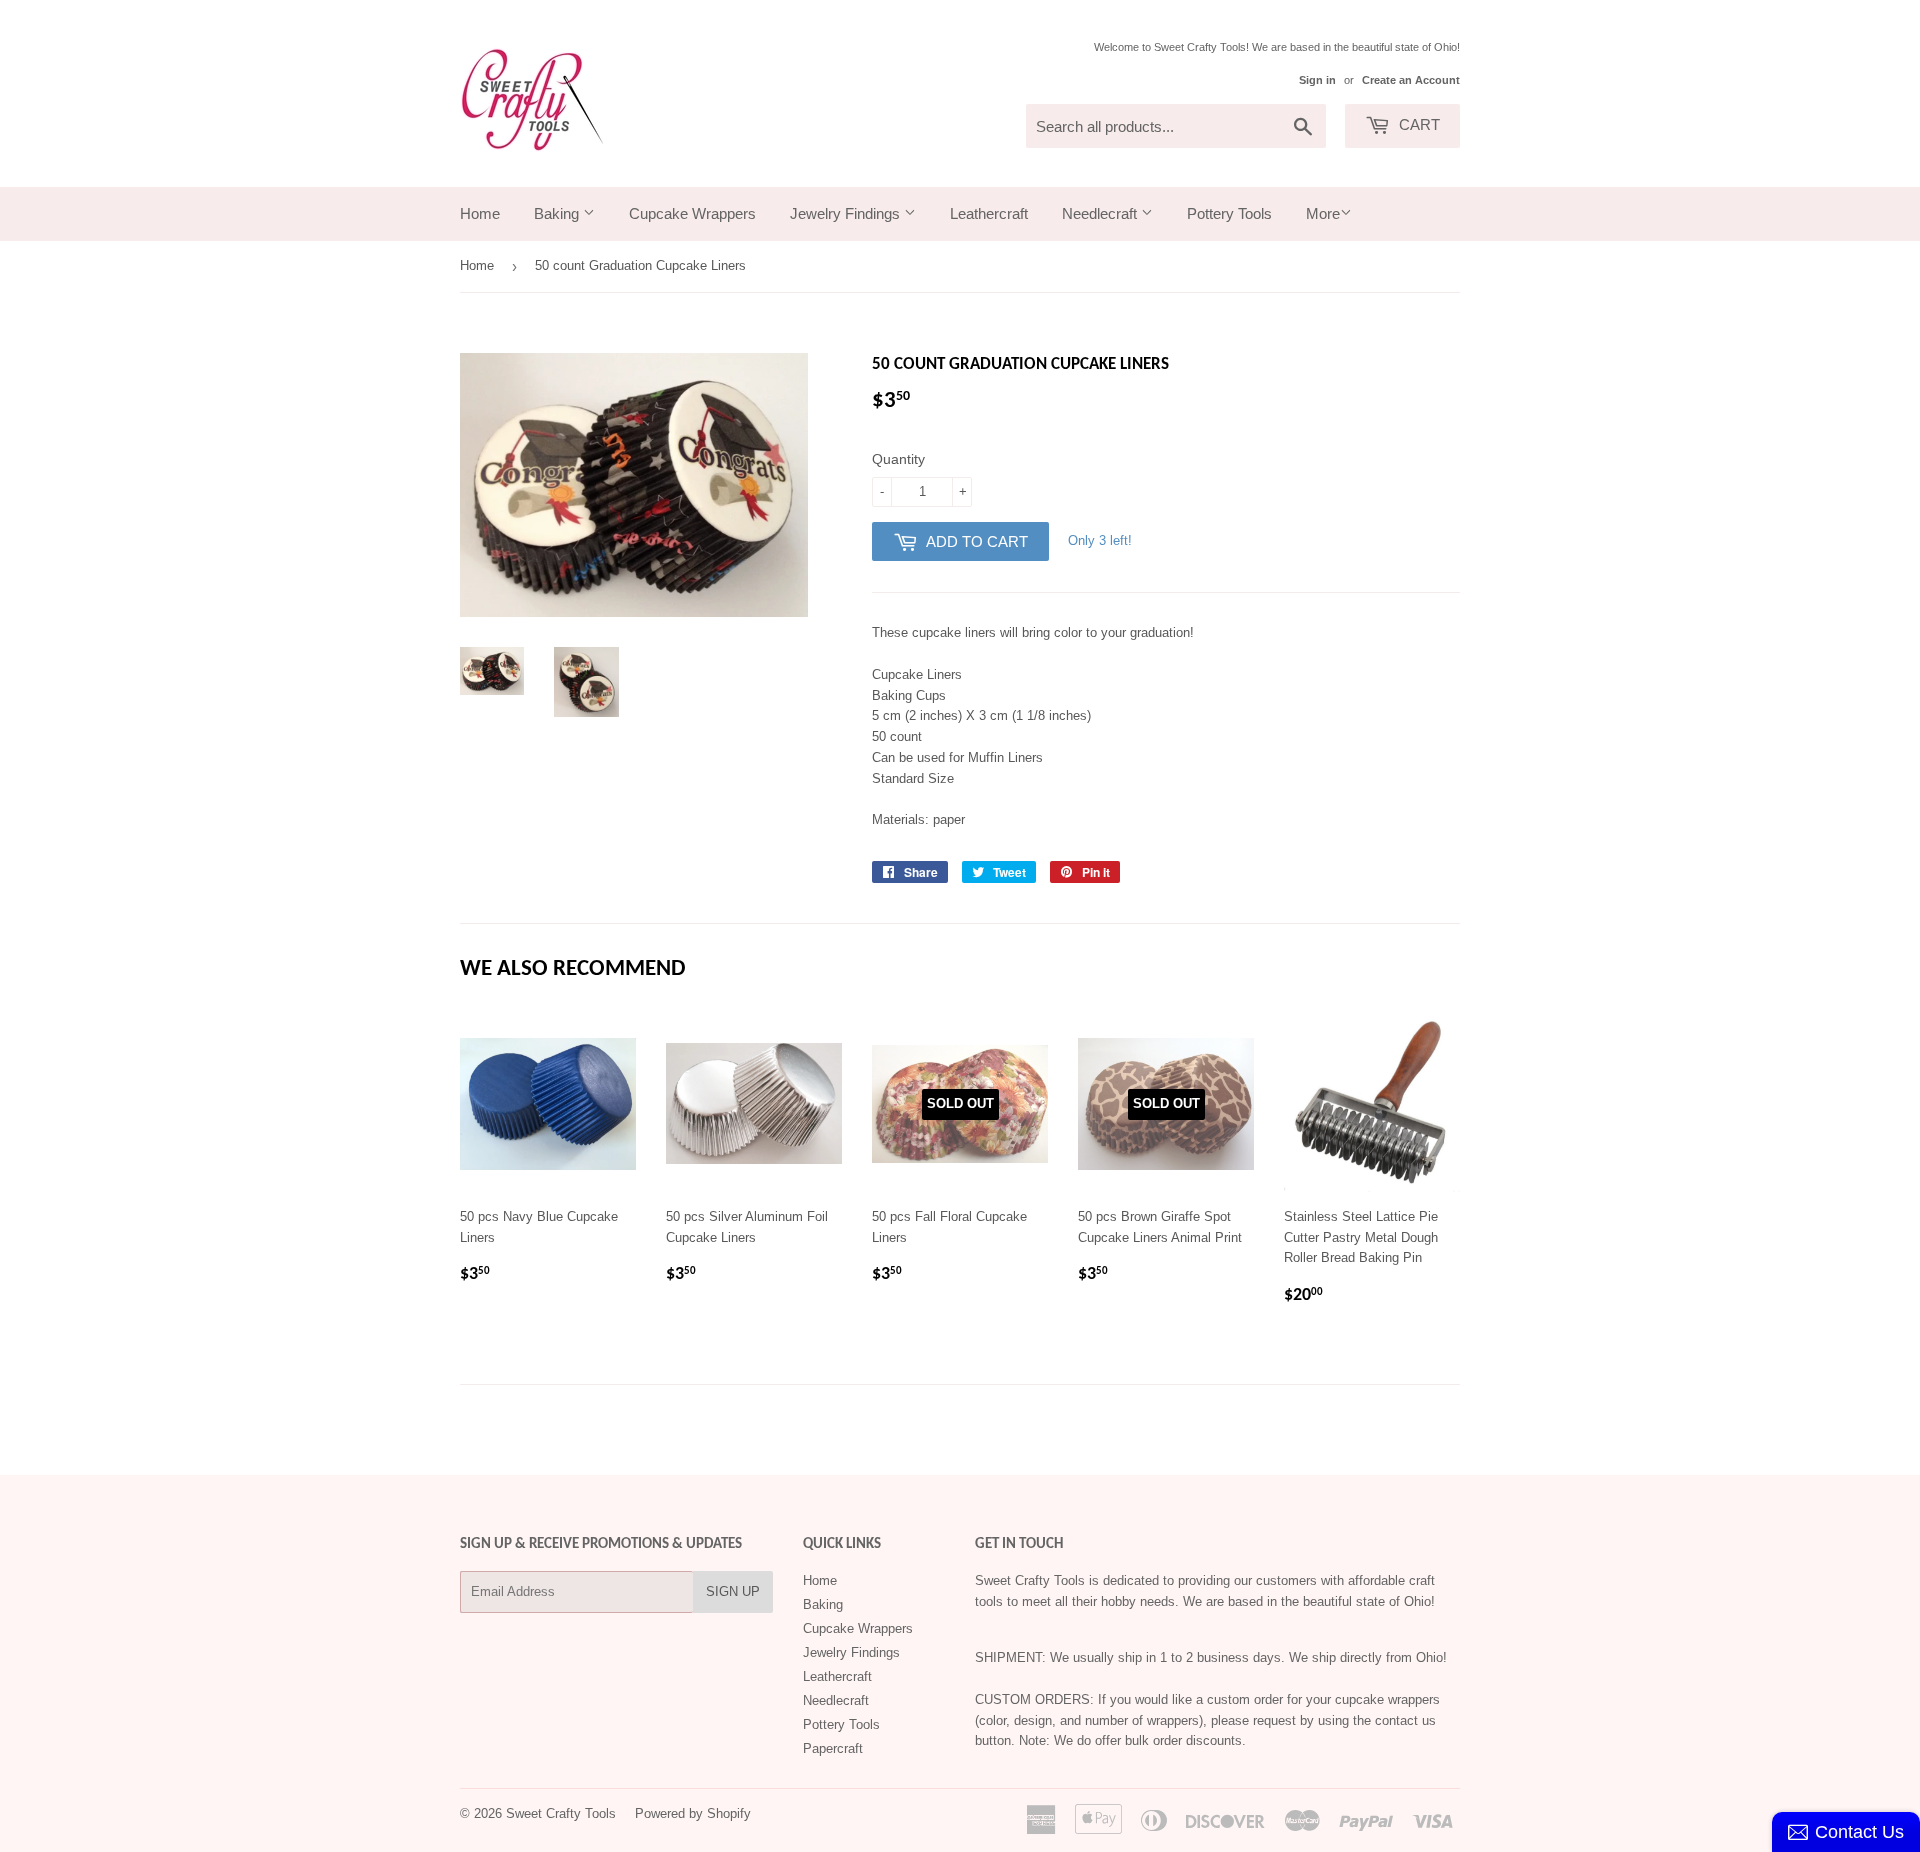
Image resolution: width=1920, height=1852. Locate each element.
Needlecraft (1101, 213)
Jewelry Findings (847, 213)
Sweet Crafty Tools (561, 1813)
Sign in (1317, 80)
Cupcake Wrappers (692, 213)
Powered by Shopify (693, 1813)
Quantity (898, 459)
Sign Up (733, 1591)
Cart (1417, 124)
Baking (558, 213)
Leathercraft (989, 213)
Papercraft (833, 1748)
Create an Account (1411, 80)
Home (480, 213)
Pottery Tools (1229, 213)
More (1323, 213)
